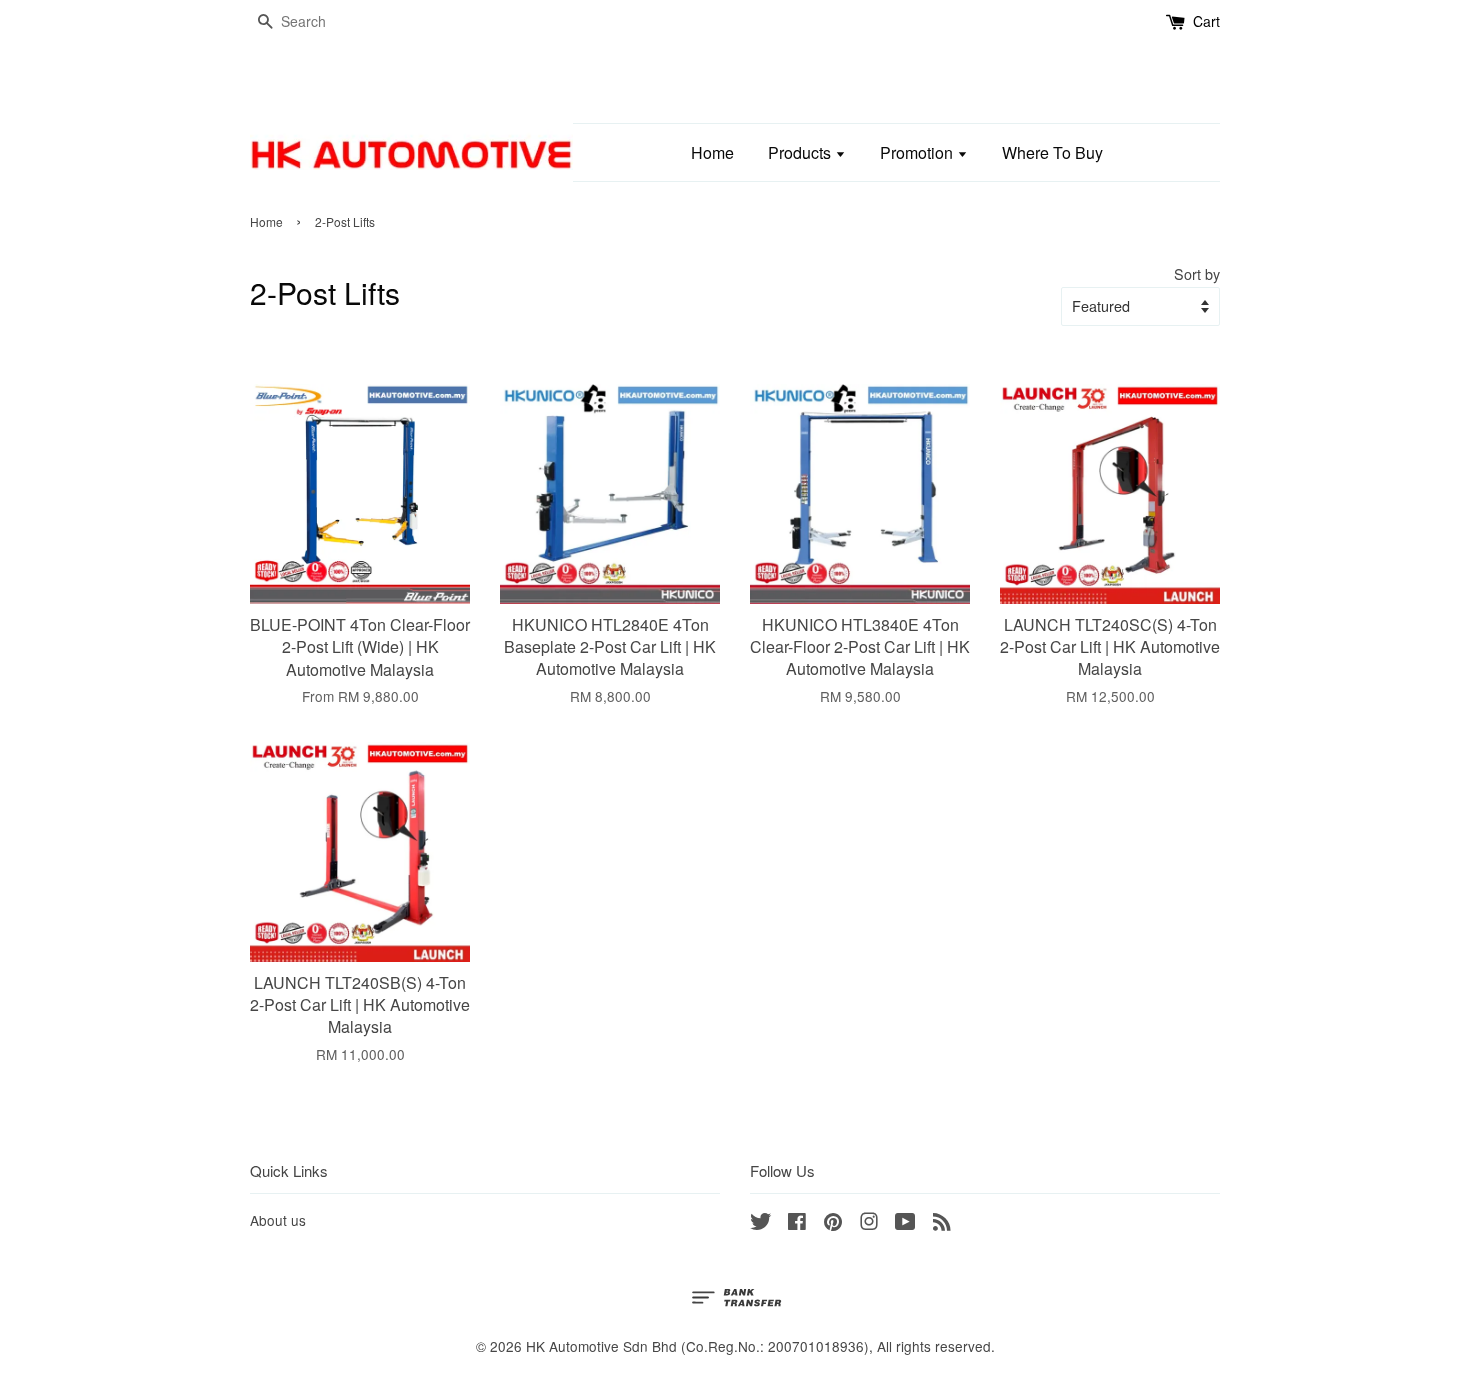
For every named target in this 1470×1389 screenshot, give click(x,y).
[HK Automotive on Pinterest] (833, 1224)
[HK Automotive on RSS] (942, 1224)
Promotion (918, 152)
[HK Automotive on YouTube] (905, 1224)
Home (712, 152)
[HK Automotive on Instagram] (869, 1224)
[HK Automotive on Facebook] (797, 1224)
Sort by (1197, 273)
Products (801, 152)
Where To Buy (1052, 152)
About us (278, 1220)
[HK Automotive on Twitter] (761, 1224)
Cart (1206, 21)
